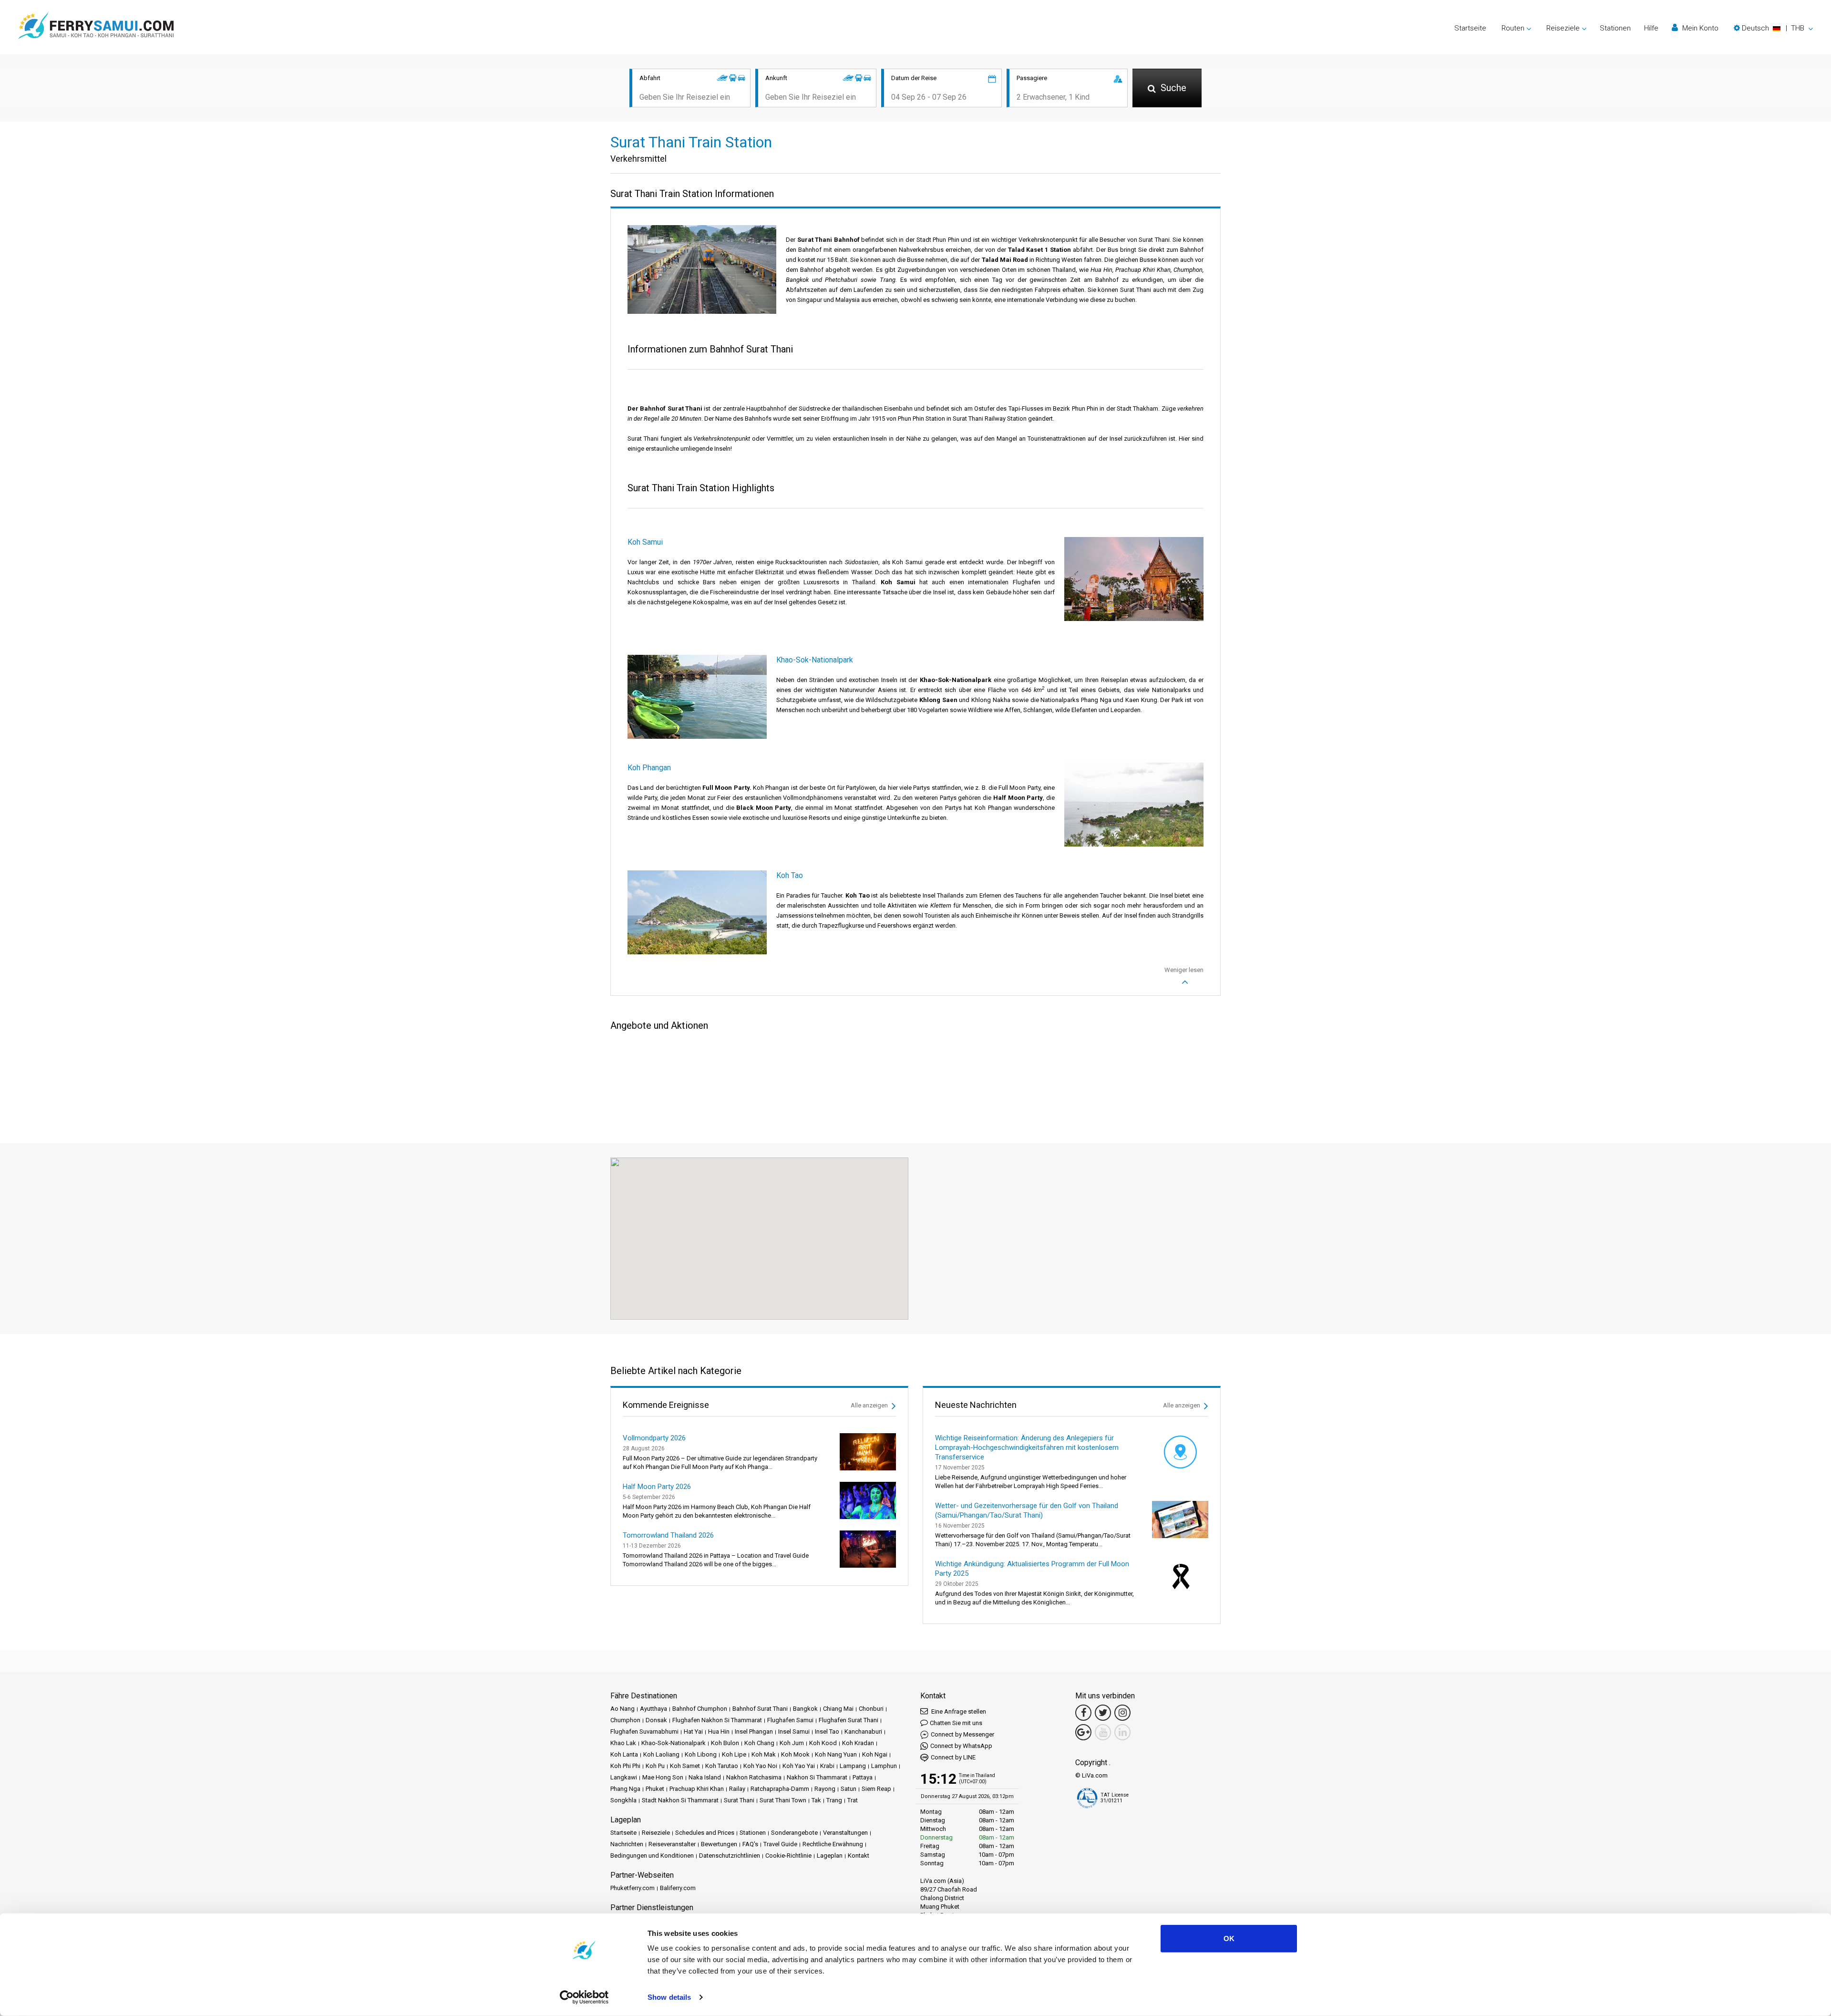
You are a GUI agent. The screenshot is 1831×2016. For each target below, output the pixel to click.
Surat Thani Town (783, 1800)
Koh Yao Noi (760, 1766)
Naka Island (705, 1777)
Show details (669, 1997)
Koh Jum (792, 1743)
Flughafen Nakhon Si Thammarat (717, 1720)
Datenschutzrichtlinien (730, 1856)
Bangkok (805, 1709)
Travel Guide (780, 1844)
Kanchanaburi (863, 1732)
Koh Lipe (734, 1754)
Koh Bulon (725, 1743)
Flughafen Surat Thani (849, 1720)
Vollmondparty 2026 (654, 1438)
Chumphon (625, 1720)
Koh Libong (701, 1754)
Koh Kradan (858, 1743)
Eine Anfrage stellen (958, 1711)
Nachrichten (627, 1844)
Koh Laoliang (661, 1754)
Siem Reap (876, 1789)
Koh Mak (764, 1754)
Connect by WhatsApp (961, 1746)
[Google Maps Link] (1083, 1732)
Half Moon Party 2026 (657, 1487)
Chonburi (871, 1709)
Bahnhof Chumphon (700, 1709)
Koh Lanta (624, 1754)
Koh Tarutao (722, 1766)
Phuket (655, 1789)
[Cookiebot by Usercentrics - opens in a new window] (584, 1997)
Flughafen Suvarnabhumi (644, 1732)
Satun (849, 1789)
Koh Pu (655, 1766)
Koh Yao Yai (799, 1766)
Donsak (656, 1720)
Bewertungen (719, 1844)
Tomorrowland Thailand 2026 (668, 1535)
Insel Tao (827, 1732)
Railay (737, 1789)
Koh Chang (759, 1743)
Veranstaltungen (845, 1833)
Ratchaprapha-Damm (780, 1789)
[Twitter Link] (1103, 1713)
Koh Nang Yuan (836, 1754)
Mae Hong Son (663, 1777)
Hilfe (1651, 28)
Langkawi (624, 1777)
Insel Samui (794, 1732)
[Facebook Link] (1083, 1713)
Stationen (1615, 28)
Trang (834, 1800)
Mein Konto (1699, 28)
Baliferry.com (678, 1888)
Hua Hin (719, 1732)
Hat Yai (693, 1732)
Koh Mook (795, 1754)
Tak (816, 1800)
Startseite (1470, 28)
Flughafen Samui (790, 1720)
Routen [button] (1513, 28)
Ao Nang (622, 1709)
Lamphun (884, 1766)
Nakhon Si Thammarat (817, 1777)
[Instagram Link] (1122, 1713)
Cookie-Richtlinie (788, 1856)
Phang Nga (625, 1789)
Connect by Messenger (962, 1734)
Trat (853, 1800)
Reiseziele (656, 1833)
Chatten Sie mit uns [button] (956, 1723)
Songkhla (623, 1800)
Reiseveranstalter (672, 1844)
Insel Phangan (754, 1732)
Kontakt (859, 1856)
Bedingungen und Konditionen (652, 1856)
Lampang (853, 1766)
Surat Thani (739, 1800)
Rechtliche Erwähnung (833, 1844)
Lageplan (830, 1856)
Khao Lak (623, 1743)
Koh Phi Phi (625, 1766)
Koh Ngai (875, 1754)
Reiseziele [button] (1563, 28)
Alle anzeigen (870, 1405)
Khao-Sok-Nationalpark (674, 1743)
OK (1229, 1938)
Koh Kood (823, 1743)
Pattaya (863, 1777)
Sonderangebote (794, 1833)
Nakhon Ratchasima (754, 1777)
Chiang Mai (838, 1709)
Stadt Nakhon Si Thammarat (680, 1800)
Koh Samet (685, 1766)
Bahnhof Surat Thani (760, 1709)
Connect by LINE (953, 1757)
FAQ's (750, 1844)
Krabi (827, 1766)
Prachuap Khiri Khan (697, 1789)
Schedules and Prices (705, 1833)
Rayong (825, 1789)
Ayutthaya (653, 1709)
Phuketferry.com (633, 1888)
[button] (1773, 28)
